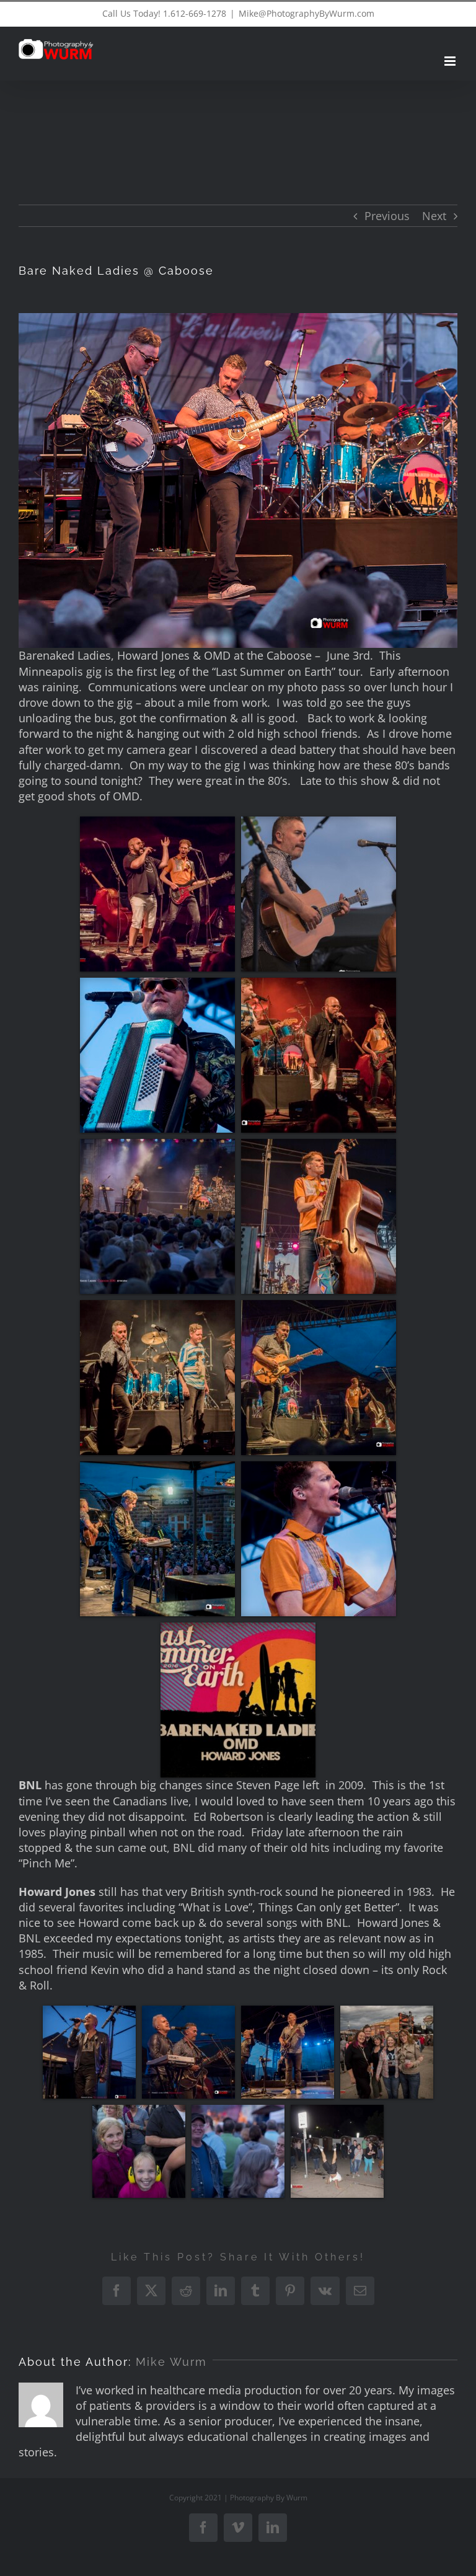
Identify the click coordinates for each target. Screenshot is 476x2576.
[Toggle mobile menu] (451, 61)
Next (434, 216)
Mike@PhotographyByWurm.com (306, 13)
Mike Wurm (171, 2362)
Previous (387, 216)
